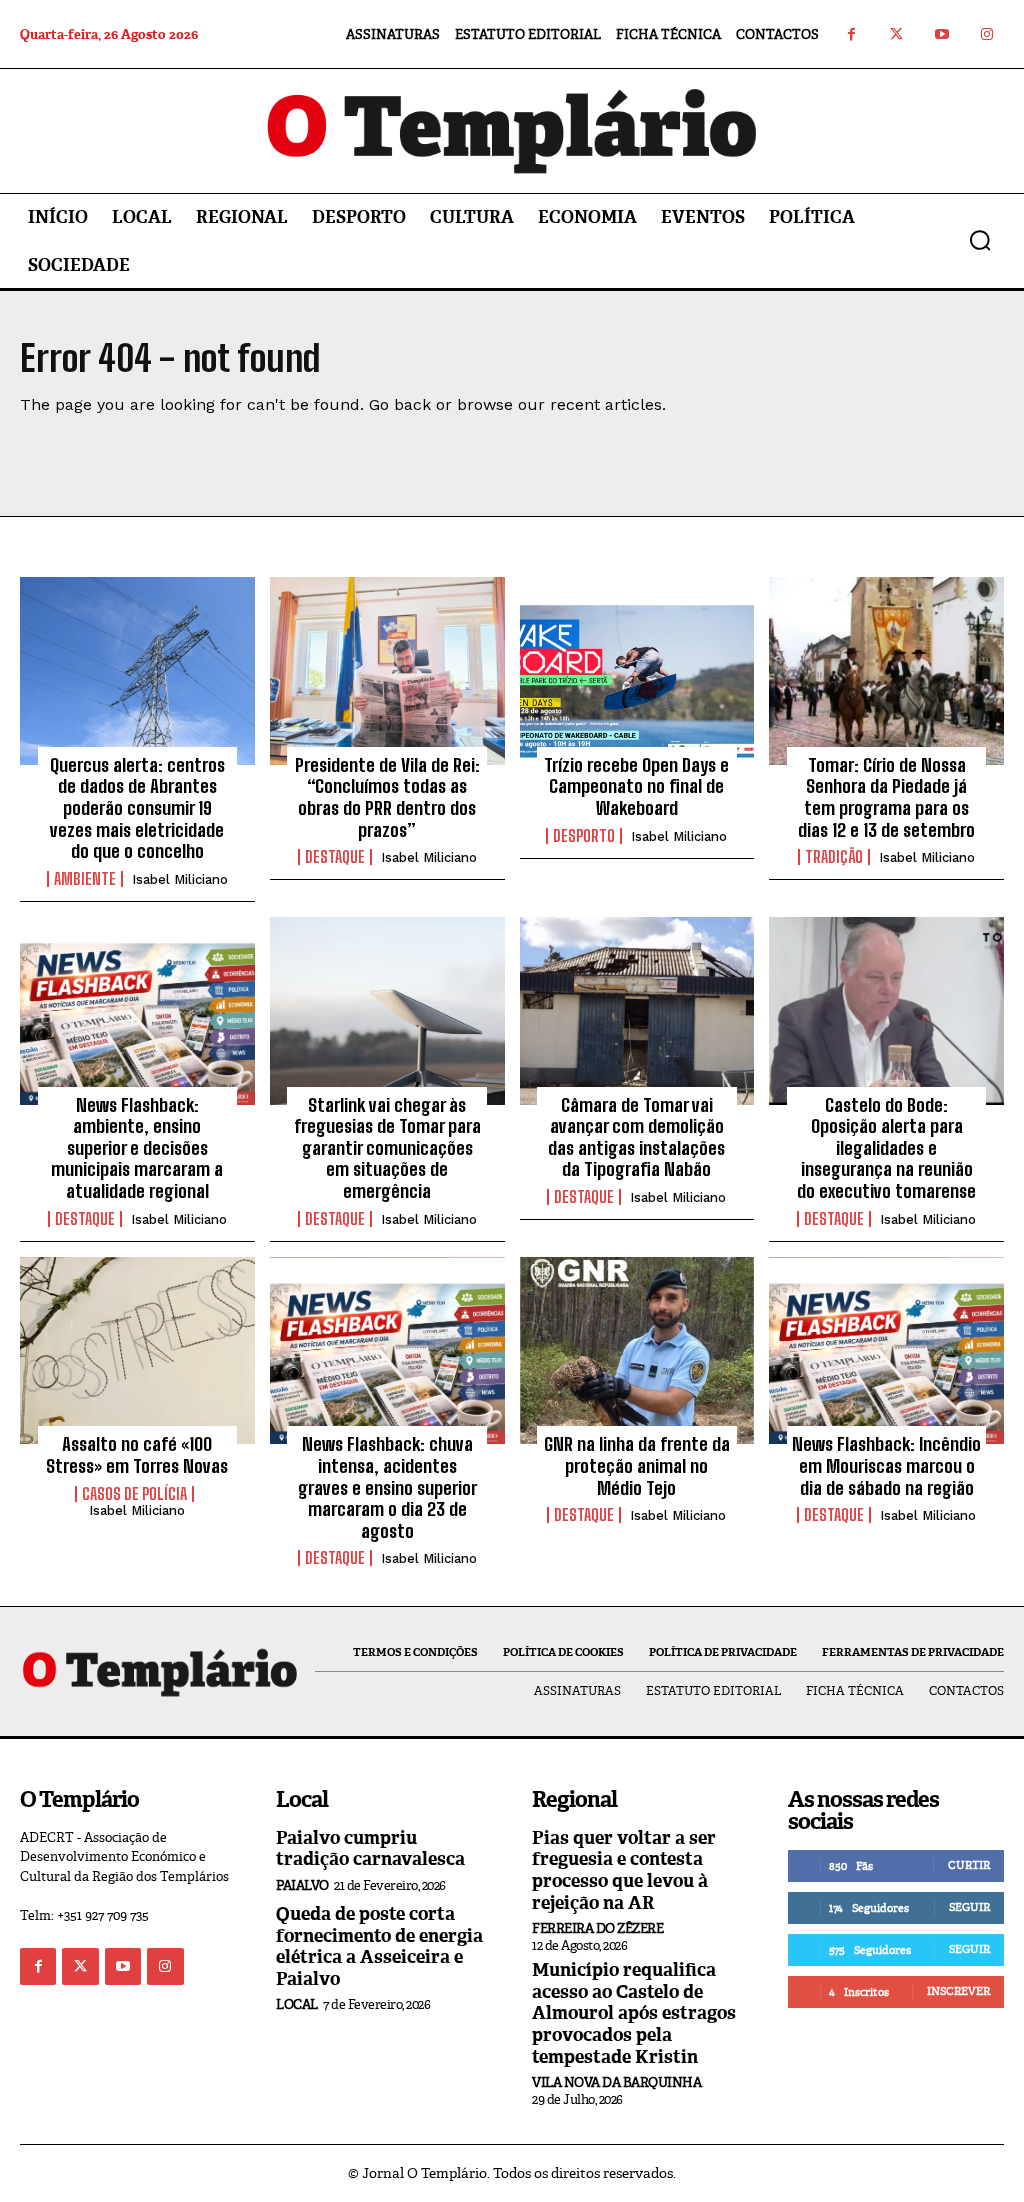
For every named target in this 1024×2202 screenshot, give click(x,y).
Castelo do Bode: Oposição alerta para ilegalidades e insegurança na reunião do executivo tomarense (886, 1148)
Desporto (584, 836)
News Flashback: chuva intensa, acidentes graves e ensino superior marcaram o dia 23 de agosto (387, 1487)
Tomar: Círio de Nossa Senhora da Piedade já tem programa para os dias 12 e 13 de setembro (886, 797)
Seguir (969, 1907)
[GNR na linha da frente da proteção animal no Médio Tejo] (637, 1351)
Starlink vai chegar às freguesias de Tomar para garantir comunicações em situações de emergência (387, 1148)
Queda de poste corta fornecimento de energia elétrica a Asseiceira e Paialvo (379, 1946)
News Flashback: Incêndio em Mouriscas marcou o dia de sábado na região (886, 1465)
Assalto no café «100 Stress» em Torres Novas (137, 1455)
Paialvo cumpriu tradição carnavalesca (370, 1849)
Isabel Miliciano (180, 879)
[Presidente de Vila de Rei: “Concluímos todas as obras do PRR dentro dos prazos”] (387, 671)
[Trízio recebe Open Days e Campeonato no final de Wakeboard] (637, 671)
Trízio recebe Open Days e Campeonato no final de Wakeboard (636, 786)
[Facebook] (851, 34)
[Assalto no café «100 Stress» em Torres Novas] (137, 1351)
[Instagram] (986, 34)
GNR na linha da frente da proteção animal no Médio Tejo (637, 1465)
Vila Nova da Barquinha (616, 2082)
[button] (980, 240)
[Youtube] (941, 34)
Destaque (335, 857)
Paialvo (302, 1885)
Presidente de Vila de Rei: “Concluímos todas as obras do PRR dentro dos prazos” (387, 797)
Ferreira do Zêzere (597, 1928)
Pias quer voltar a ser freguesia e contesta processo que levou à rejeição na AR (624, 1870)
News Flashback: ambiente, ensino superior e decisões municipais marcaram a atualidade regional (137, 1148)
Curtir (969, 1865)
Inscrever (958, 1991)
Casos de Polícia (134, 1494)
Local (297, 2004)
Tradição (834, 857)
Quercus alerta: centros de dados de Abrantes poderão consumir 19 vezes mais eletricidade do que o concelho (137, 808)
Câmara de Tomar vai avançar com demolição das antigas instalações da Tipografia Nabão (636, 1137)
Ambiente (85, 879)
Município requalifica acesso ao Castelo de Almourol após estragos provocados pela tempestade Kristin (634, 2013)
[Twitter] (896, 34)
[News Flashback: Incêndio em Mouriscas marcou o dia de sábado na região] (886, 1351)
